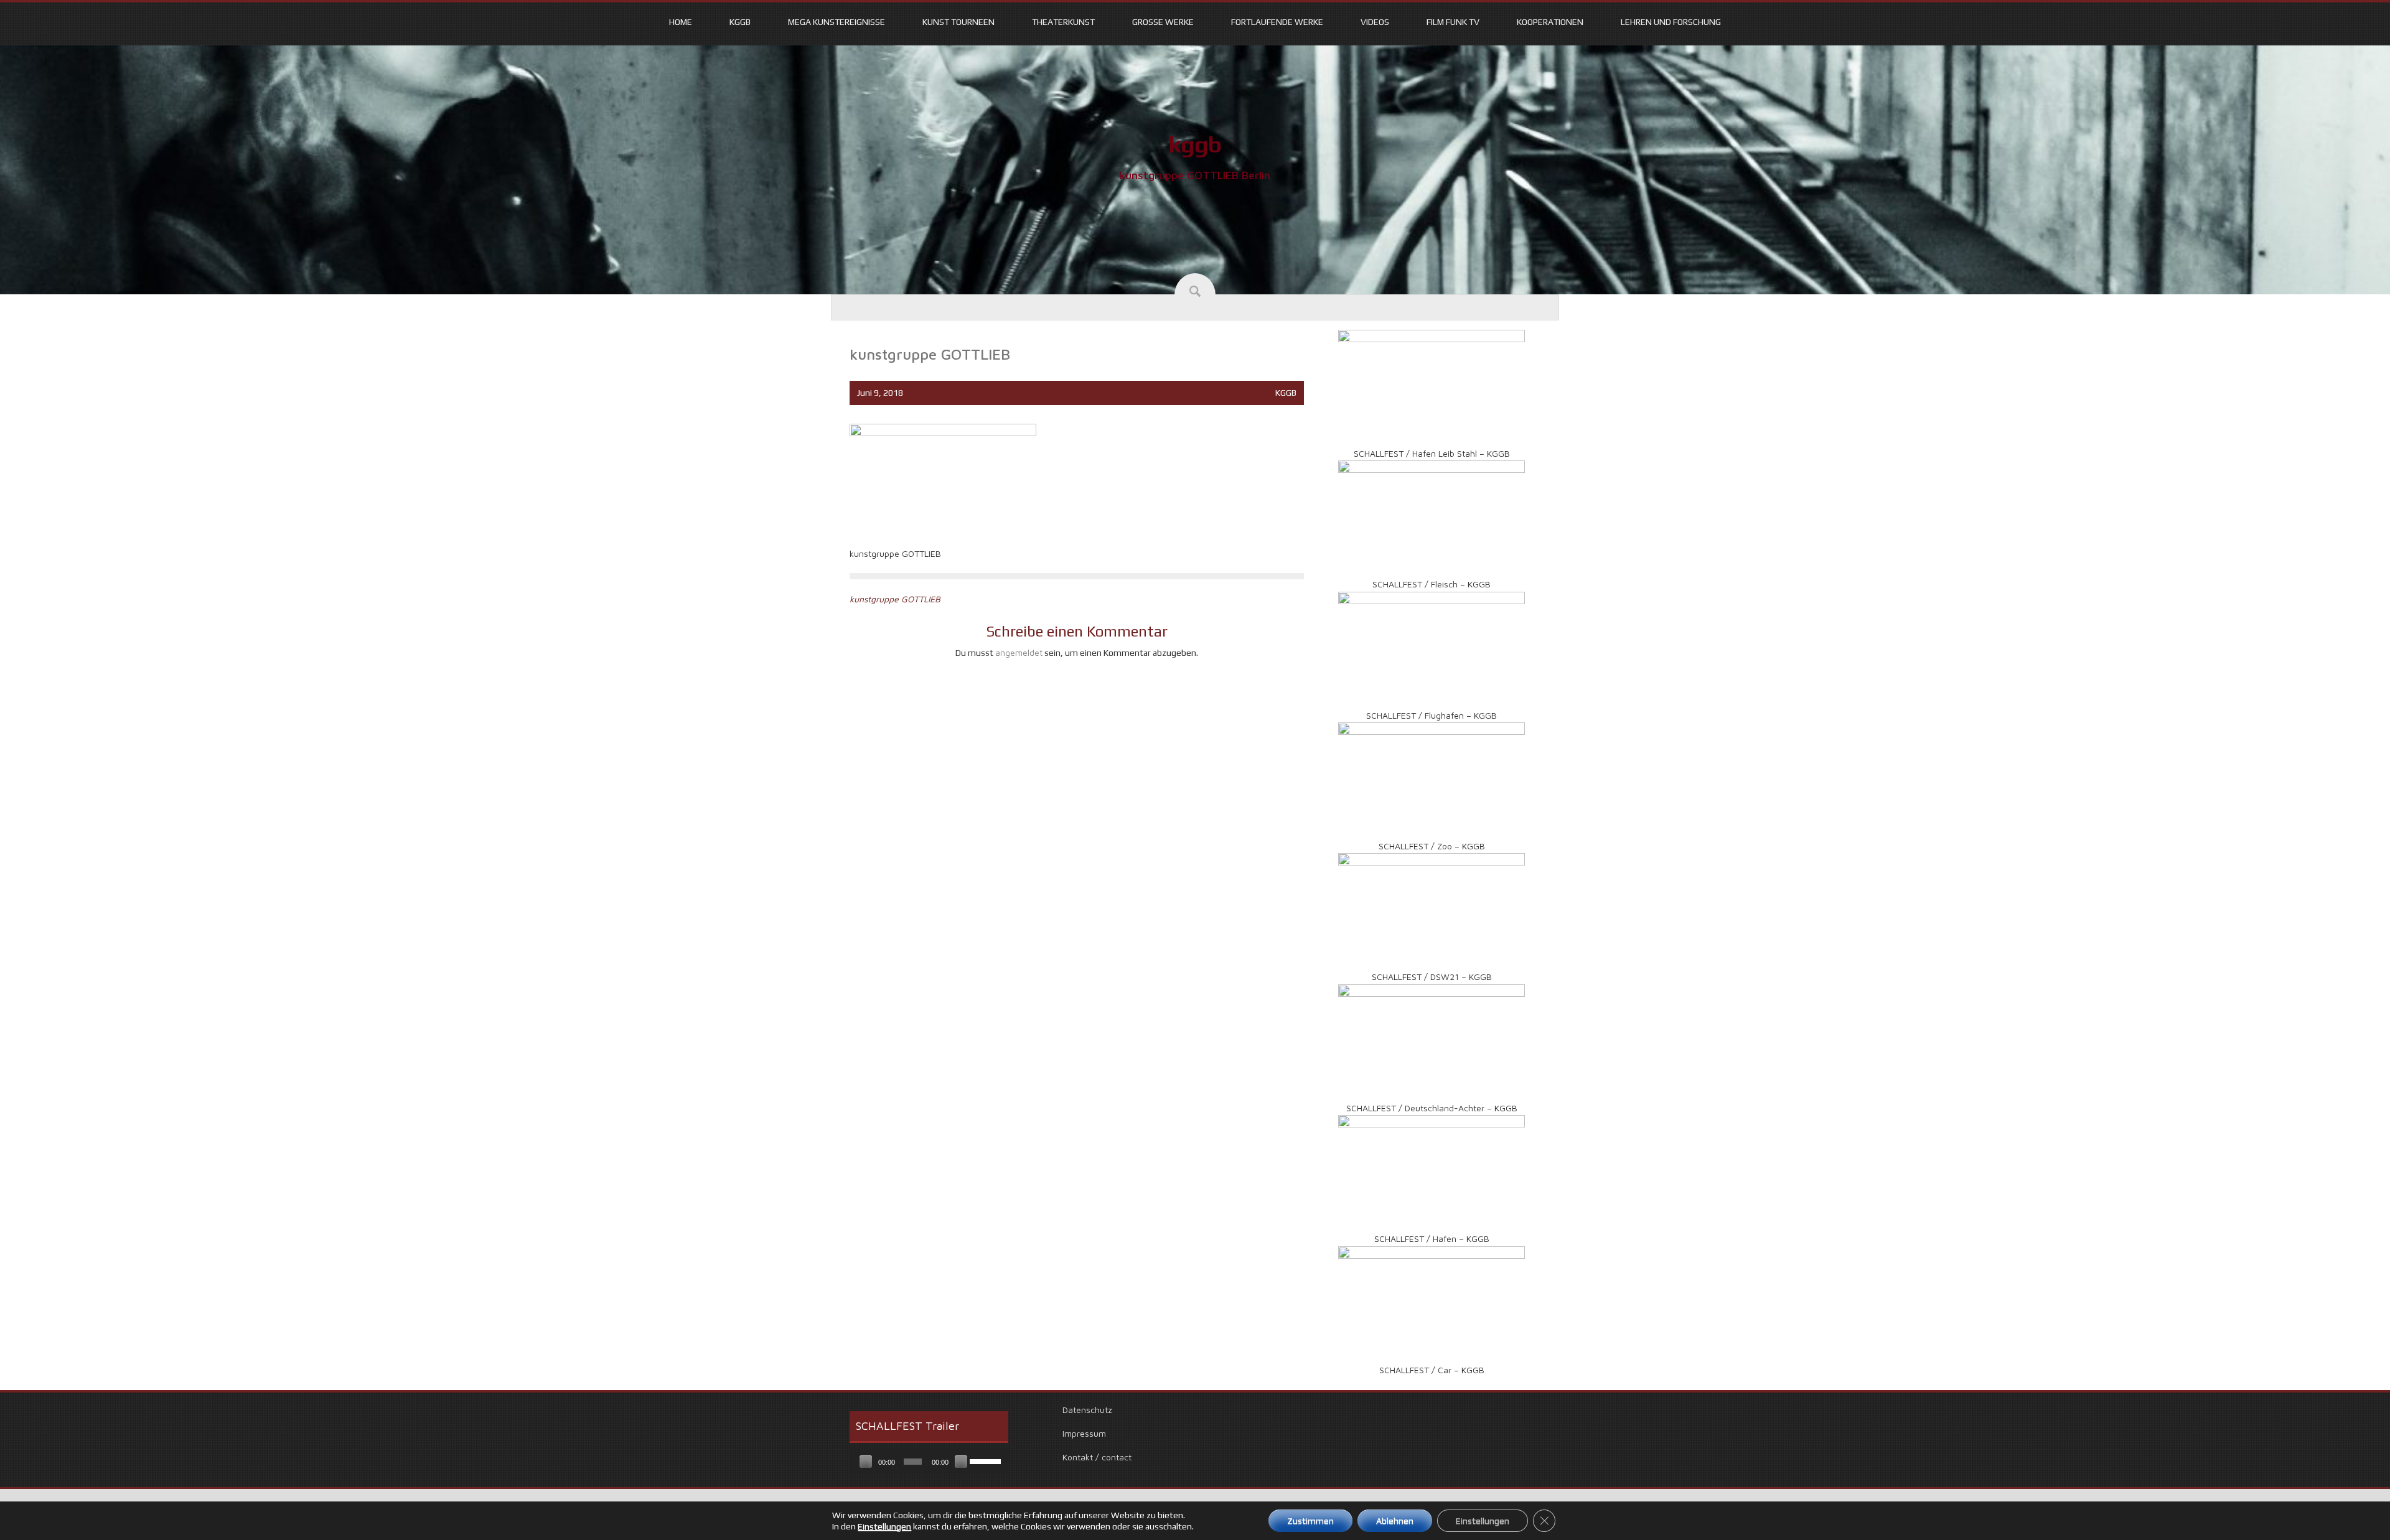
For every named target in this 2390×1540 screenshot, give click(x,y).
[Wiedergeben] (866, 1462)
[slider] (986, 1460)
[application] (929, 1462)
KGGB (740, 22)
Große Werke (1163, 22)
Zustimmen (1310, 1521)
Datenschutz (1087, 1410)
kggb (1195, 144)
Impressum (1084, 1433)
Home (681, 22)
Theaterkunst (1063, 22)
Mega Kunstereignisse (836, 22)
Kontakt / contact (1097, 1457)
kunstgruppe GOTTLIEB (895, 599)
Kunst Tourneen (958, 22)
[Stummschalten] (961, 1462)
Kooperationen (1550, 22)
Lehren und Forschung (1671, 22)
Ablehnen (1395, 1521)
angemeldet (1019, 652)
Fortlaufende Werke (1277, 22)
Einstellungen (884, 1526)
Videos (1375, 22)
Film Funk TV (1453, 22)
